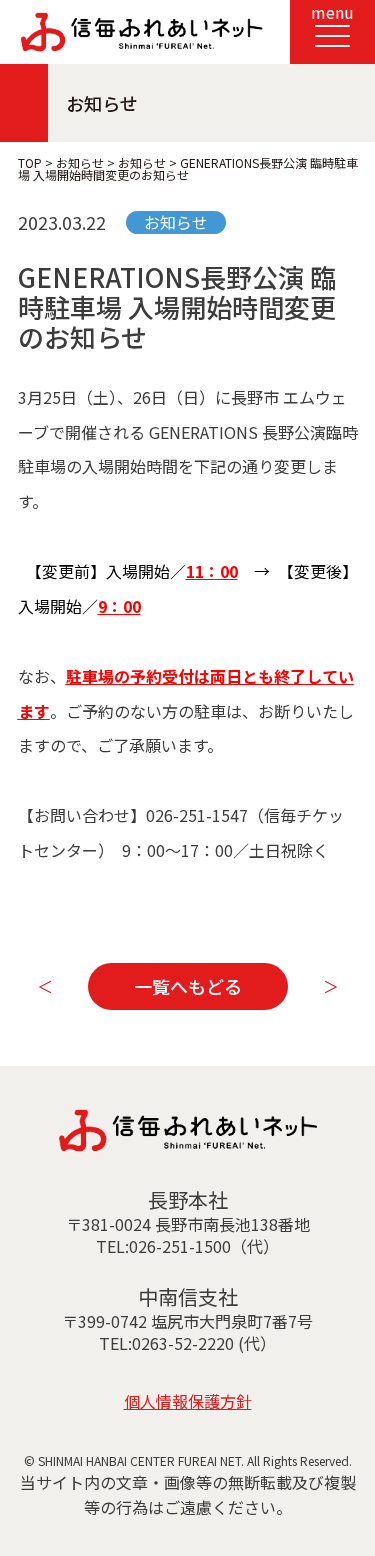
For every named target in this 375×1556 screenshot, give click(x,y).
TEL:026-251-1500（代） (187, 1246)
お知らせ (176, 222)
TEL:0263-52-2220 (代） (187, 1343)
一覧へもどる (188, 986)
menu (332, 12)
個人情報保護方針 (188, 1401)
